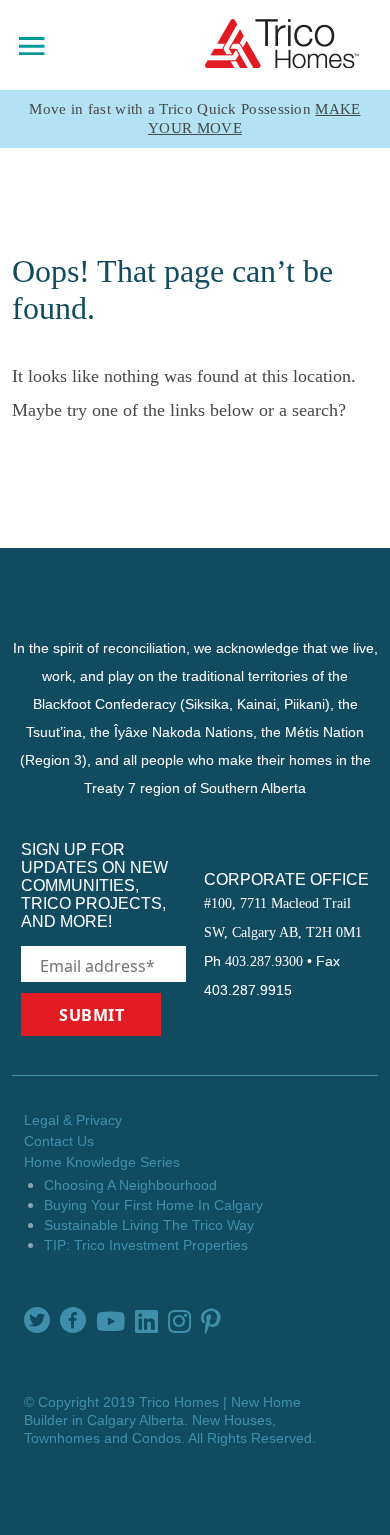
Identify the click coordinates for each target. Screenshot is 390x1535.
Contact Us (59, 1141)
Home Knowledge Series (102, 1162)
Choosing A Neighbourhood (130, 1185)
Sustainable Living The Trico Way (149, 1225)
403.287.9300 (264, 961)
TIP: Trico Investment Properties (146, 1245)
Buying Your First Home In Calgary (153, 1205)
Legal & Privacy (73, 1120)
